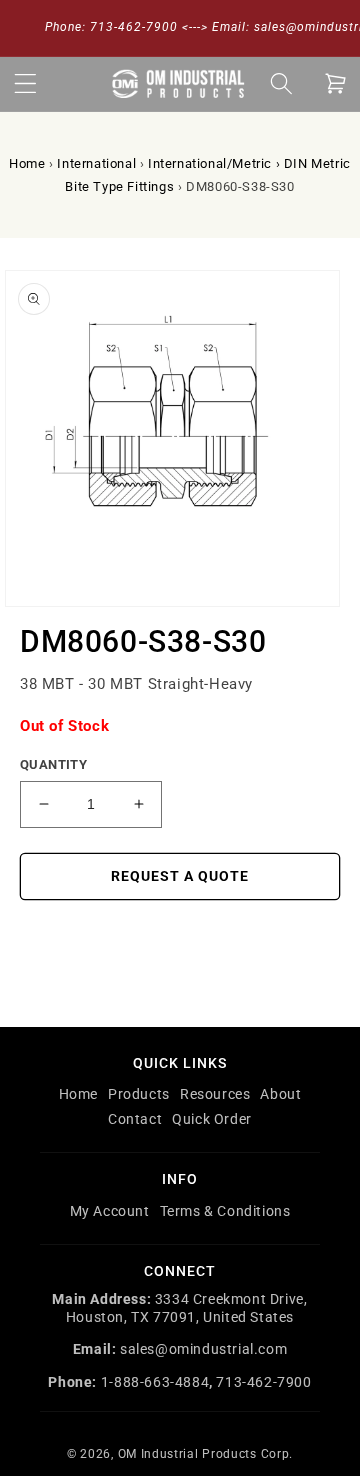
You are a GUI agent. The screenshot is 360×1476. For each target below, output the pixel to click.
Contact (135, 1119)
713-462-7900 (263, 1382)
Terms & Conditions (225, 1211)
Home (27, 163)
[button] (25, 84)
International (96, 163)
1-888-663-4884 (155, 1382)
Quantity (53, 764)
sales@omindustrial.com (203, 1349)
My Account (110, 1211)
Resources (215, 1094)
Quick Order (212, 1119)
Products (139, 1094)
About (280, 1094)
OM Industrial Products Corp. (206, 1454)
